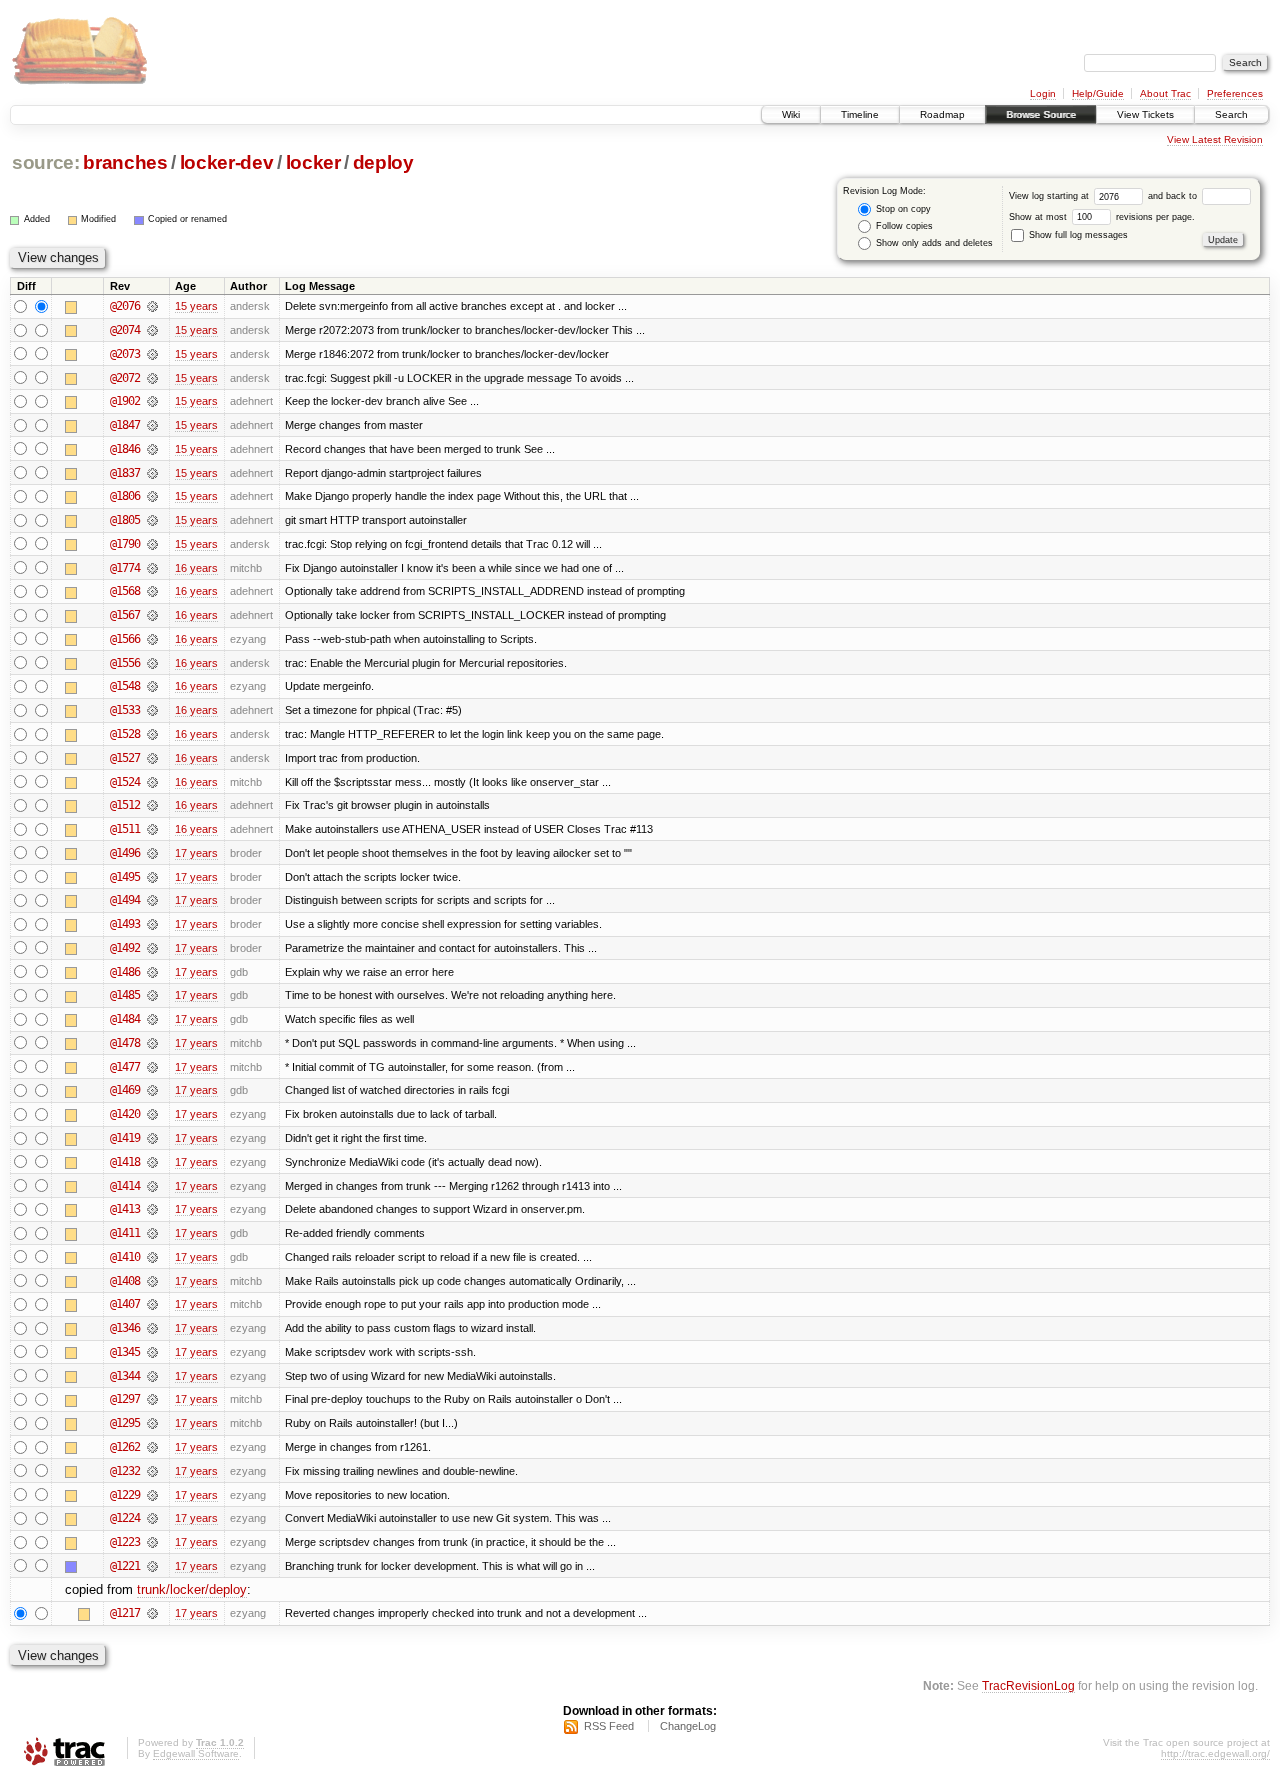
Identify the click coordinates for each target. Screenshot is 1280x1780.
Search (1231, 114)
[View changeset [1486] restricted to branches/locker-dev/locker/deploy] (152, 972)
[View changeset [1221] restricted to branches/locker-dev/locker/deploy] (152, 1566)
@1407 (125, 1304)
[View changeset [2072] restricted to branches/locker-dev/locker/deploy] (152, 378)
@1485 (125, 995)
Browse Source (1041, 114)
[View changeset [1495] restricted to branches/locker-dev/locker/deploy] (152, 877)
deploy (383, 162)
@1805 (125, 520)
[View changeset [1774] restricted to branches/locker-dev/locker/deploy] (152, 568)
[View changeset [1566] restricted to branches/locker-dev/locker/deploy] (152, 639)
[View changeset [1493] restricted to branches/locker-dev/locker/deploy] (152, 924)
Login (1043, 93)
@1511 (125, 829)
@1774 (125, 568)
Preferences (1235, 93)
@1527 (125, 758)
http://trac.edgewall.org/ (1215, 1753)
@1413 (125, 1209)
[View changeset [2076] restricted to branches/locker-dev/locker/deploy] (152, 306)
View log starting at (1050, 196)
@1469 (125, 1090)
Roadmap (942, 114)
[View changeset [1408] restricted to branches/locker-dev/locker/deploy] (152, 1281)
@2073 (125, 354)
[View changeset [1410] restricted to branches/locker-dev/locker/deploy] (152, 1257)
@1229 (125, 1495)
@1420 (125, 1114)
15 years (196, 306)
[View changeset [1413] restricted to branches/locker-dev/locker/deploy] (152, 1209)
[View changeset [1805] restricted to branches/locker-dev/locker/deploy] (152, 520)
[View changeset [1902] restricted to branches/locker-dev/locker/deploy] (152, 401)
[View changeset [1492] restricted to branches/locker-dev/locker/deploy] (152, 948)
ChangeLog (688, 1726)
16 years (196, 568)
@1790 (125, 544)
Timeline (860, 114)
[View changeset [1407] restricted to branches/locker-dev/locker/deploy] (152, 1304)
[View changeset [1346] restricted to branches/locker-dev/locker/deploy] (152, 1328)
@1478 (125, 1043)
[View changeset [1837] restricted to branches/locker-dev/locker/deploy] (152, 473)
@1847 (125, 425)
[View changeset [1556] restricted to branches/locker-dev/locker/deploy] (152, 663)
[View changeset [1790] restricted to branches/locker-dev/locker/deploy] (152, 544)
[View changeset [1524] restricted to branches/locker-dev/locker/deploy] (152, 782)
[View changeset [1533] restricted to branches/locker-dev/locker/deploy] (152, 710)
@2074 (125, 330)
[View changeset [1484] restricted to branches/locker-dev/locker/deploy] (152, 1019)
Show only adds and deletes (933, 243)
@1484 (125, 1019)
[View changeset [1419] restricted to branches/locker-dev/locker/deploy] (152, 1138)
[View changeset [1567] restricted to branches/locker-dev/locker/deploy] (152, 615)
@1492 (125, 948)
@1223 (125, 1542)
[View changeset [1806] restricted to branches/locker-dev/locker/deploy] (152, 496)
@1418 (125, 1162)
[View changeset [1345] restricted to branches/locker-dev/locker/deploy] (152, 1352)
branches (125, 162)
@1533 (125, 710)
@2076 (125, 306)
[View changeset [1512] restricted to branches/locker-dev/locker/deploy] (152, 805)
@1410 (125, 1257)
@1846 (125, 449)
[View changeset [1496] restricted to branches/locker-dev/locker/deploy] (152, 853)
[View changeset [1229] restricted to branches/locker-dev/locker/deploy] (152, 1495)
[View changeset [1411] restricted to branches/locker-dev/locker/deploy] (152, 1233)
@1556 (125, 663)
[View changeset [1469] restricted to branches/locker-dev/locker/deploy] (152, 1090)
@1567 (125, 615)
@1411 (125, 1233)
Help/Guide (1098, 93)
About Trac (1165, 93)
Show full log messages (1077, 235)
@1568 (125, 591)
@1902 (125, 401)
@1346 (125, 1328)
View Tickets (1145, 114)
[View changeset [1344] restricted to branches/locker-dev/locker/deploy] (152, 1376)
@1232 (125, 1471)
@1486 (125, 972)
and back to (1174, 196)
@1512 (125, 805)
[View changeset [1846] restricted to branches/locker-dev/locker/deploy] (152, 449)
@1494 (125, 900)
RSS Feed (609, 1726)
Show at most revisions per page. (1102, 217)
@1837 (125, 473)
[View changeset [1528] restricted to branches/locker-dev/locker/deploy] (152, 734)
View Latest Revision (1215, 139)
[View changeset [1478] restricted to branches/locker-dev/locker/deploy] (152, 1043)
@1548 (125, 686)
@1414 (125, 1186)
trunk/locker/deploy (192, 1589)
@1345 (125, 1352)
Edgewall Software (196, 1753)
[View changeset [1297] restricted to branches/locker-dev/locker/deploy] (152, 1399)
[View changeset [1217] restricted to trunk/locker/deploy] (152, 1613)
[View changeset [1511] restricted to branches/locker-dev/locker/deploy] (152, 829)
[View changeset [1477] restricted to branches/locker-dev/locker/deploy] (152, 1067)
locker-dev (227, 162)
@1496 (125, 853)
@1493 (125, 924)
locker (313, 162)
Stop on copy (902, 209)
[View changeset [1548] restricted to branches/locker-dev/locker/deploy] (152, 686)
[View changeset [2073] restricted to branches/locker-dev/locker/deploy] (152, 354)
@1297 (125, 1399)
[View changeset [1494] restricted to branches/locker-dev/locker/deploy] (152, 900)
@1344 (125, 1376)
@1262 (125, 1447)
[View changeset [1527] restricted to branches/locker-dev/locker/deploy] (152, 758)
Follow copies (903, 226)
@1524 (125, 782)
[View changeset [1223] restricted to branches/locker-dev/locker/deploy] (152, 1542)
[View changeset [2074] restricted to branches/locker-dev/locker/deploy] (152, 330)
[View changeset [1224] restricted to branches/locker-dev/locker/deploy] (152, 1518)
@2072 (125, 378)
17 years (196, 853)
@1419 (125, 1138)
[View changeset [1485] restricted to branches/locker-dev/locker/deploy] (152, 995)
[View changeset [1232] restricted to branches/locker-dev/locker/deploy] (152, 1471)
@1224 (125, 1518)
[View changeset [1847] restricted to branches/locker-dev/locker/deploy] (152, 425)
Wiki (791, 114)
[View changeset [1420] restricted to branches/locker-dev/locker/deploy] (152, 1114)
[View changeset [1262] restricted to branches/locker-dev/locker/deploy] (152, 1447)
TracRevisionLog (1028, 1685)
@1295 (125, 1423)
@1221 (125, 1566)
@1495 (125, 877)
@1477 (125, 1067)
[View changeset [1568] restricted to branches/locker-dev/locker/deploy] (152, 591)
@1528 (125, 734)
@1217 (125, 1613)
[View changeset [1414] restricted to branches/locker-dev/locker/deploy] (152, 1186)
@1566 (125, 639)
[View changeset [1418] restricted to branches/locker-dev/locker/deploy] (152, 1162)
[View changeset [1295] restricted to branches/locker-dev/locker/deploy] (152, 1423)
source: (46, 162)
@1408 (125, 1281)
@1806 (125, 496)
